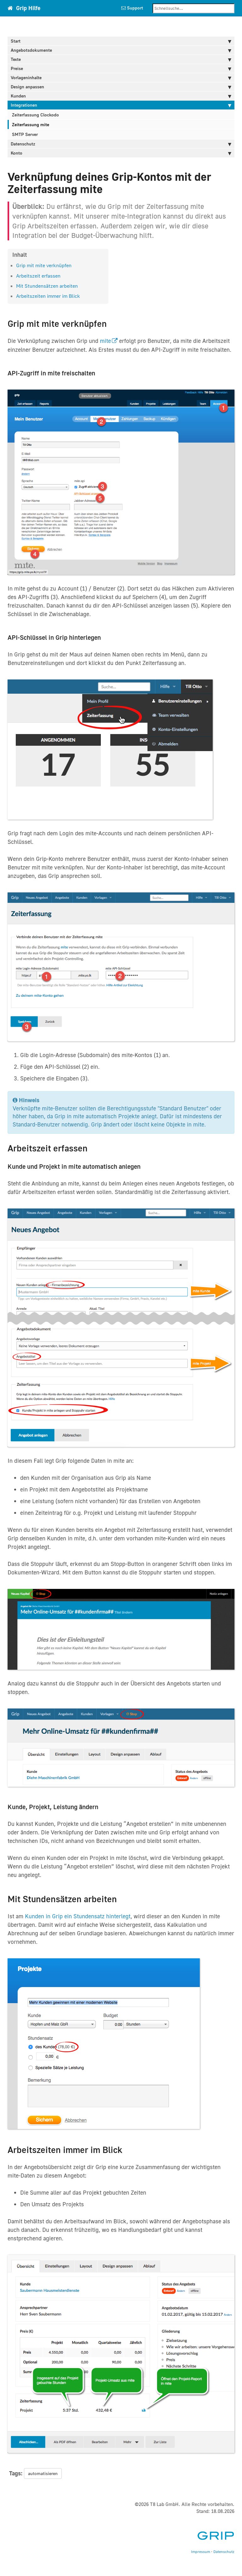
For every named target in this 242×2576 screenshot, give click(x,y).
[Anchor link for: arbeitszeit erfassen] (63, 275)
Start (16, 41)
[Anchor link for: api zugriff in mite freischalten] (98, 373)
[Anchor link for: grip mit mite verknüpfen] (74, 265)
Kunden (18, 96)
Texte (16, 59)
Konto (17, 153)
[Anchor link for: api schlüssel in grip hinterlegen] (104, 637)
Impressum (201, 2552)
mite (105, 341)
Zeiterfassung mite (31, 124)
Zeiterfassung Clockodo (35, 115)
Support (134, 8)
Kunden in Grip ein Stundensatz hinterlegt (78, 1916)
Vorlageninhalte (26, 77)
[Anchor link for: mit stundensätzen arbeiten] (80, 285)
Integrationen (24, 105)
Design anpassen (27, 87)
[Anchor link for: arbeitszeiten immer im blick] (83, 296)
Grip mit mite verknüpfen (44, 265)
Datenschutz (23, 144)
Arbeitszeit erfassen (38, 276)
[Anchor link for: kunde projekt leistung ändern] (102, 1806)
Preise (17, 68)
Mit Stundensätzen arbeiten (47, 286)
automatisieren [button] (43, 2473)
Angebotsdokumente (31, 50)
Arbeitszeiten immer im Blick (48, 296)
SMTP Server (25, 134)
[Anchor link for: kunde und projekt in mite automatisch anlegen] (144, 1166)
